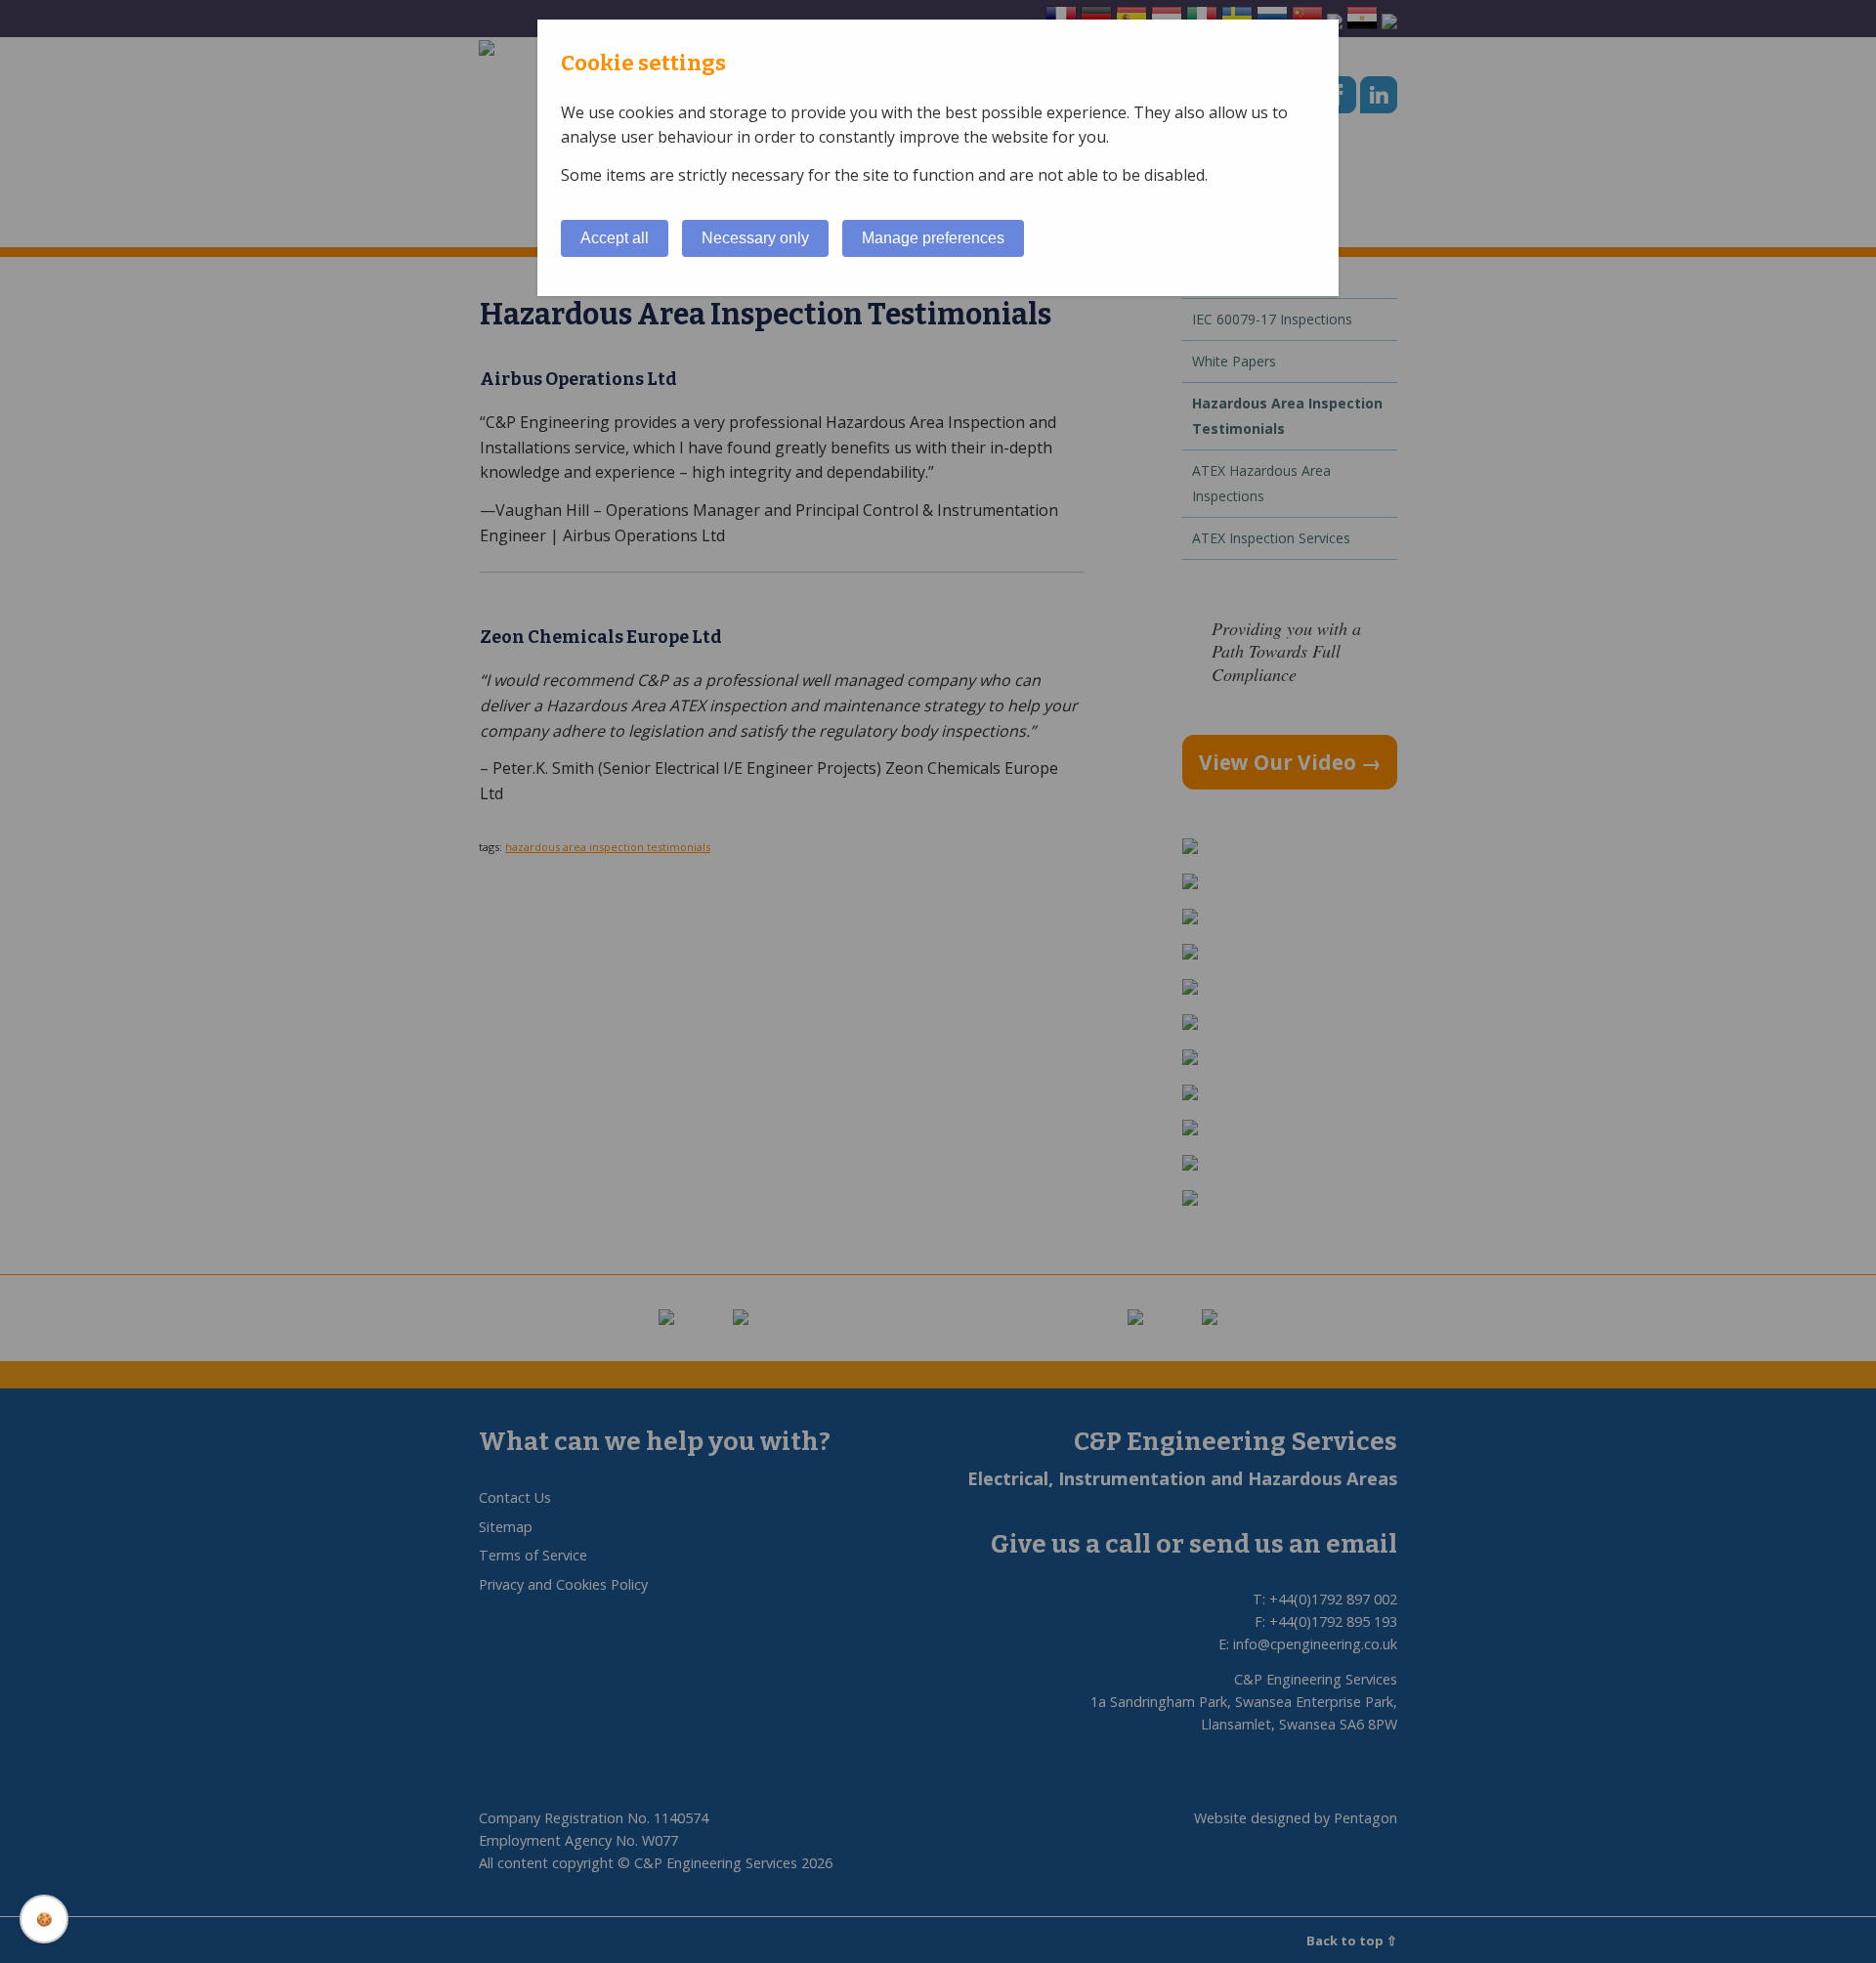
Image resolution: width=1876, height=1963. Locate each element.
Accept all (615, 238)
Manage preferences (933, 238)
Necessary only (755, 238)
